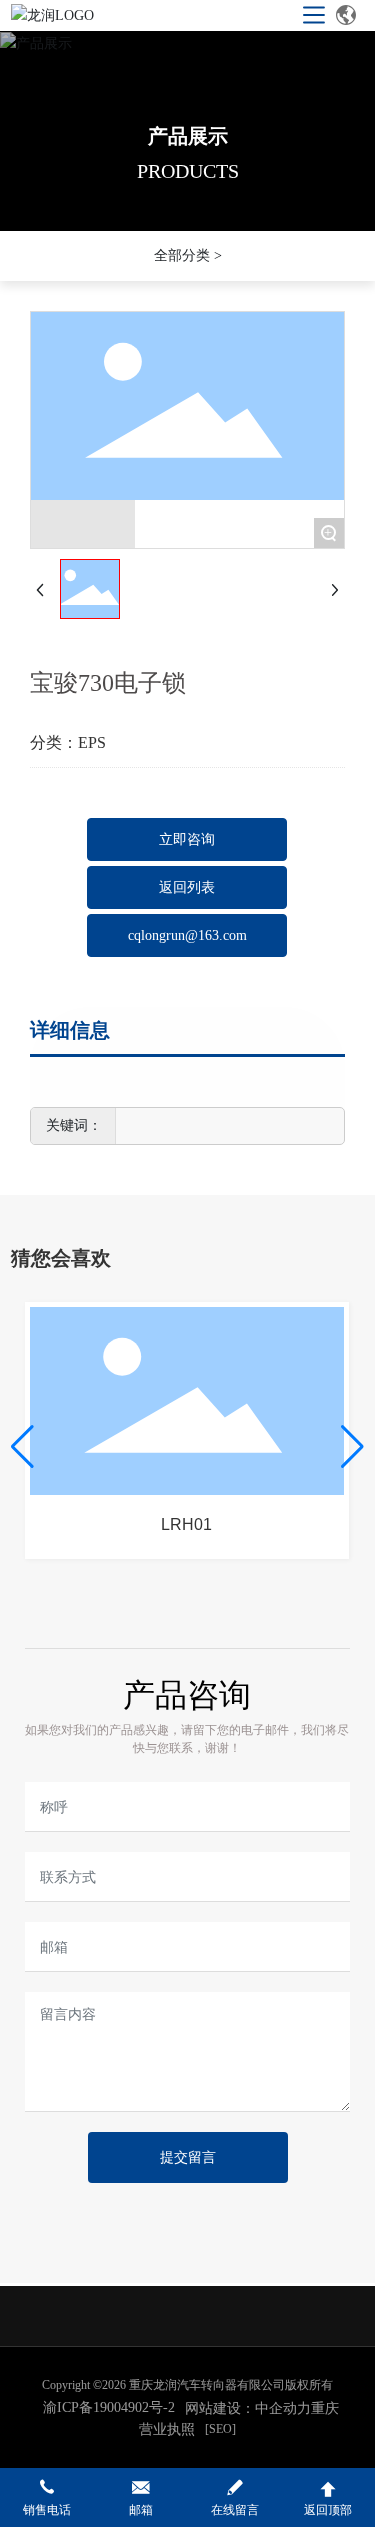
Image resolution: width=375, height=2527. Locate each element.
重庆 (325, 2408)
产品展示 (188, 136)
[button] (22, 1447)
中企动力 (283, 2408)
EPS (92, 742)
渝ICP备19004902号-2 (109, 2407)
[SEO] (220, 2429)
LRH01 (186, 1524)
